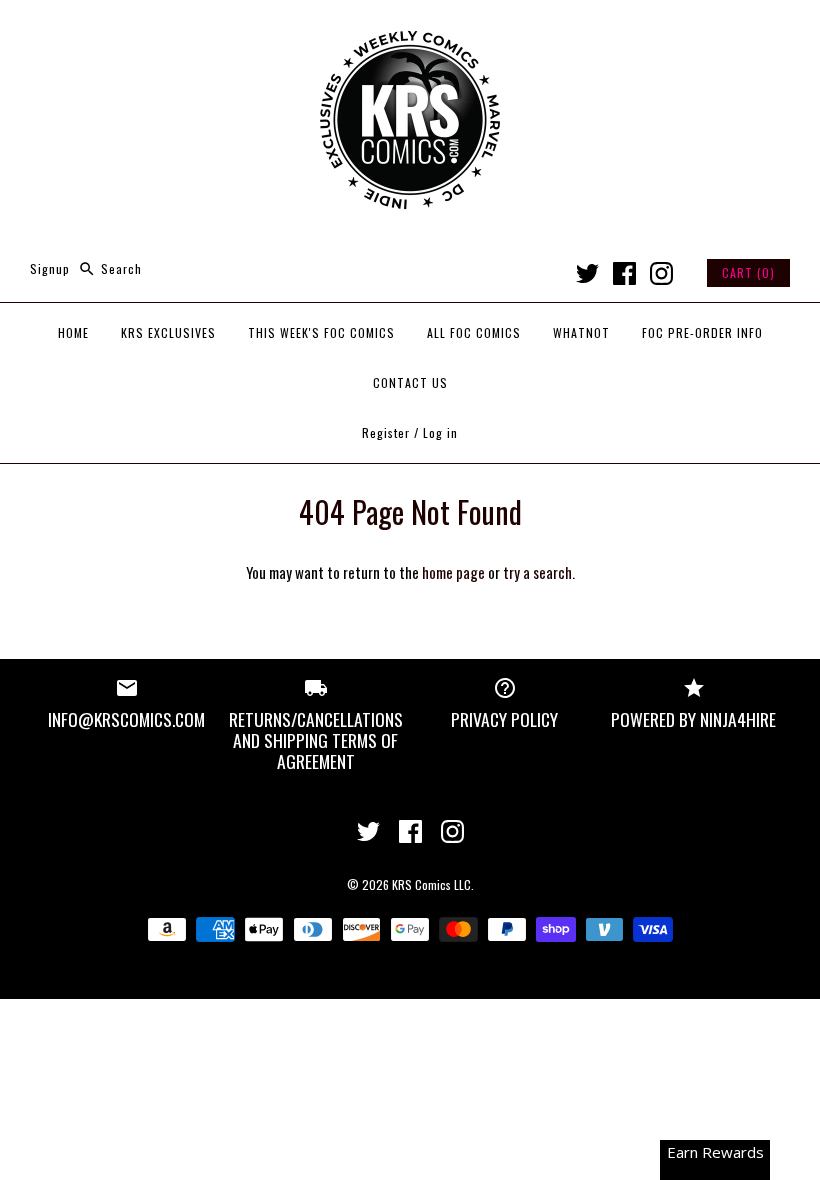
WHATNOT (581, 332)
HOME (73, 332)
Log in (440, 432)
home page (453, 572)
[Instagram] (661, 273)
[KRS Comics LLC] (410, 32)
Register (386, 432)
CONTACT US (410, 382)
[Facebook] (624, 273)
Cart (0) (748, 272)
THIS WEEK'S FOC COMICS (321, 332)
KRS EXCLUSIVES (168, 332)
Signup (50, 268)
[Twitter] (587, 273)
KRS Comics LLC (431, 884)
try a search (537, 572)
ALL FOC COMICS (474, 332)
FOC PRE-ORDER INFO (702, 332)
